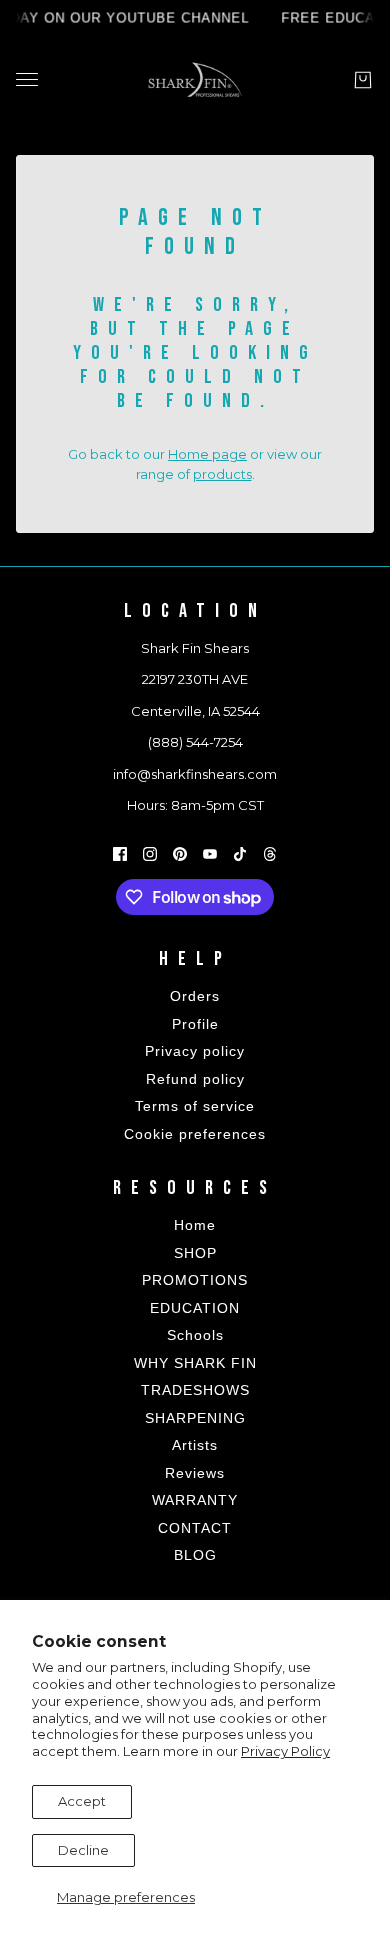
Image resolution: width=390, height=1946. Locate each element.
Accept (82, 1801)
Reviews (195, 1473)
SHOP (195, 1253)
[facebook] (120, 854)
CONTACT (195, 1528)
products (222, 474)
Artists (195, 1445)
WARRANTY (195, 1500)
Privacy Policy (285, 1751)
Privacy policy (195, 1051)
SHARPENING (195, 1418)
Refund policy (195, 1079)
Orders (195, 996)
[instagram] (150, 854)
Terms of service (195, 1106)
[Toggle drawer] (27, 79)
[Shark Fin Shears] (195, 79)
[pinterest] (180, 854)
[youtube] (210, 854)
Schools (195, 1335)
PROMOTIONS (195, 1280)
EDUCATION (195, 1308)
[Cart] (363, 80)
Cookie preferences (195, 1134)
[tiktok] (240, 854)
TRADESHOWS (195, 1390)
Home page (207, 454)
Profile (195, 1024)
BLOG (195, 1555)
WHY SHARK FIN (195, 1363)
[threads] (270, 854)
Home (195, 1225)
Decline (83, 1850)
